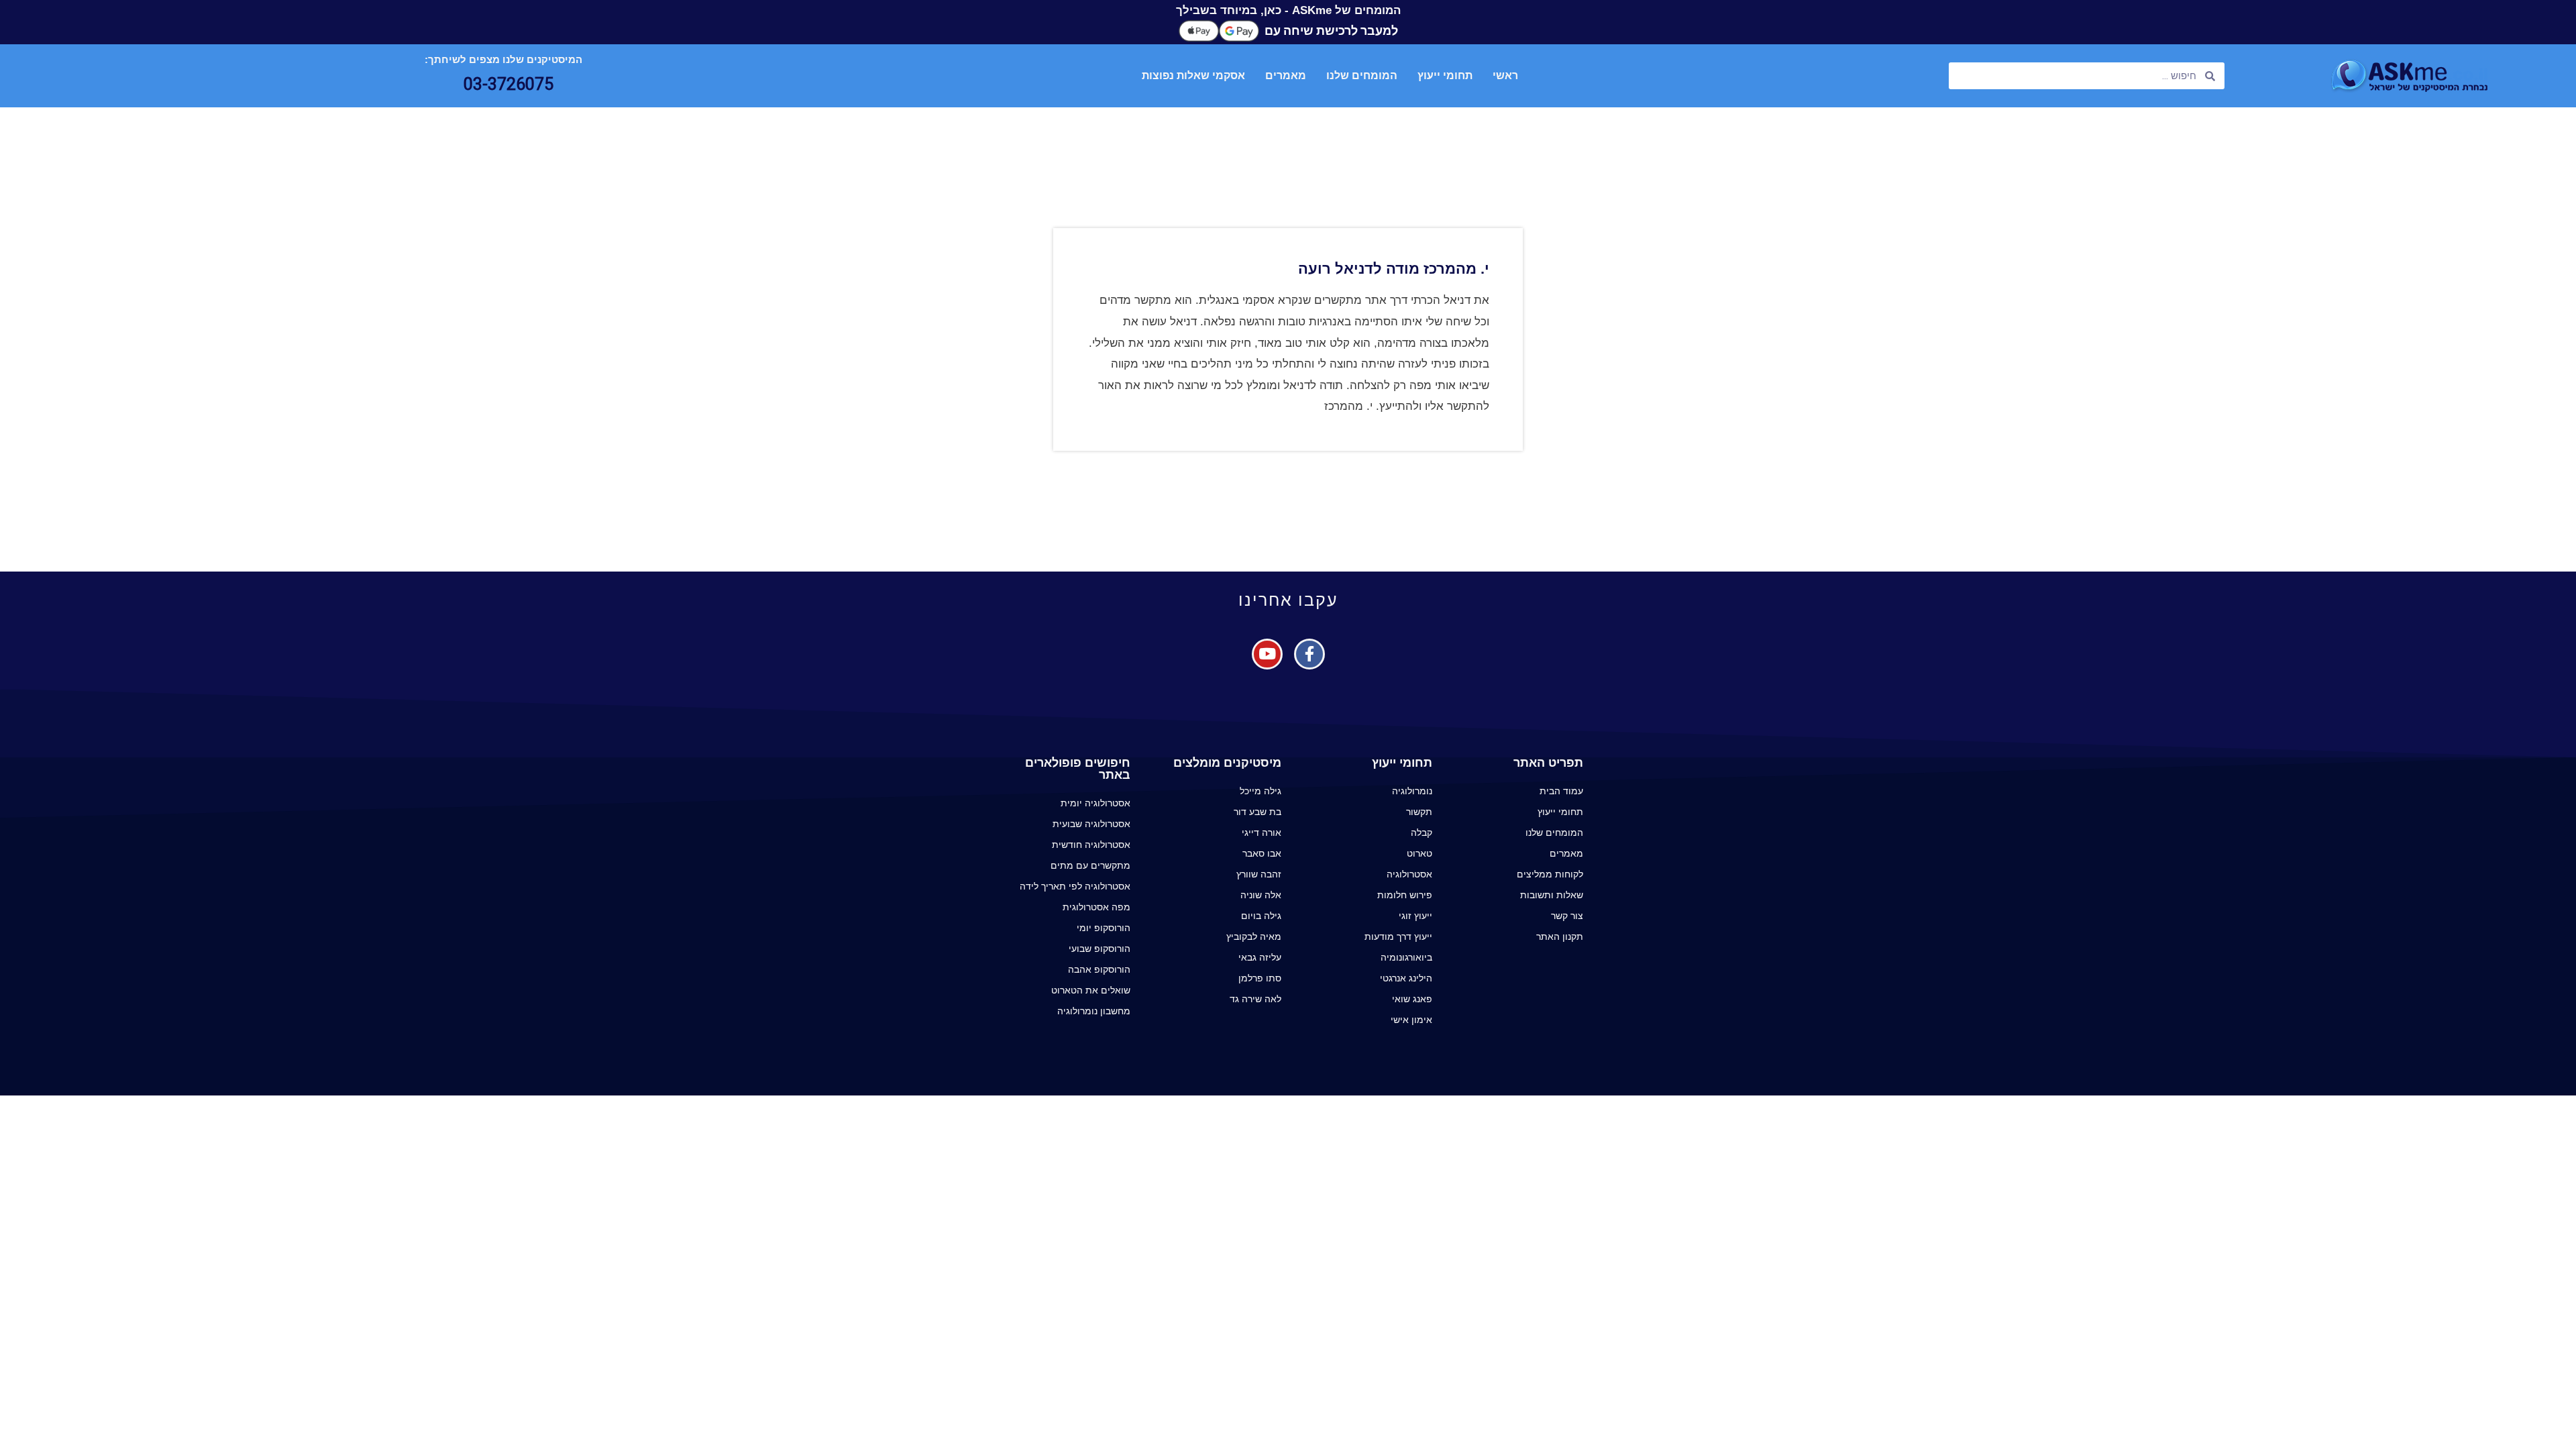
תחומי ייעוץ (1445, 75)
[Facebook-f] (1309, 654)
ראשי (1505, 75)
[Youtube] (1267, 654)
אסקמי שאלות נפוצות (1193, 75)
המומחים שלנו (1362, 75)
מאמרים (1286, 75)
